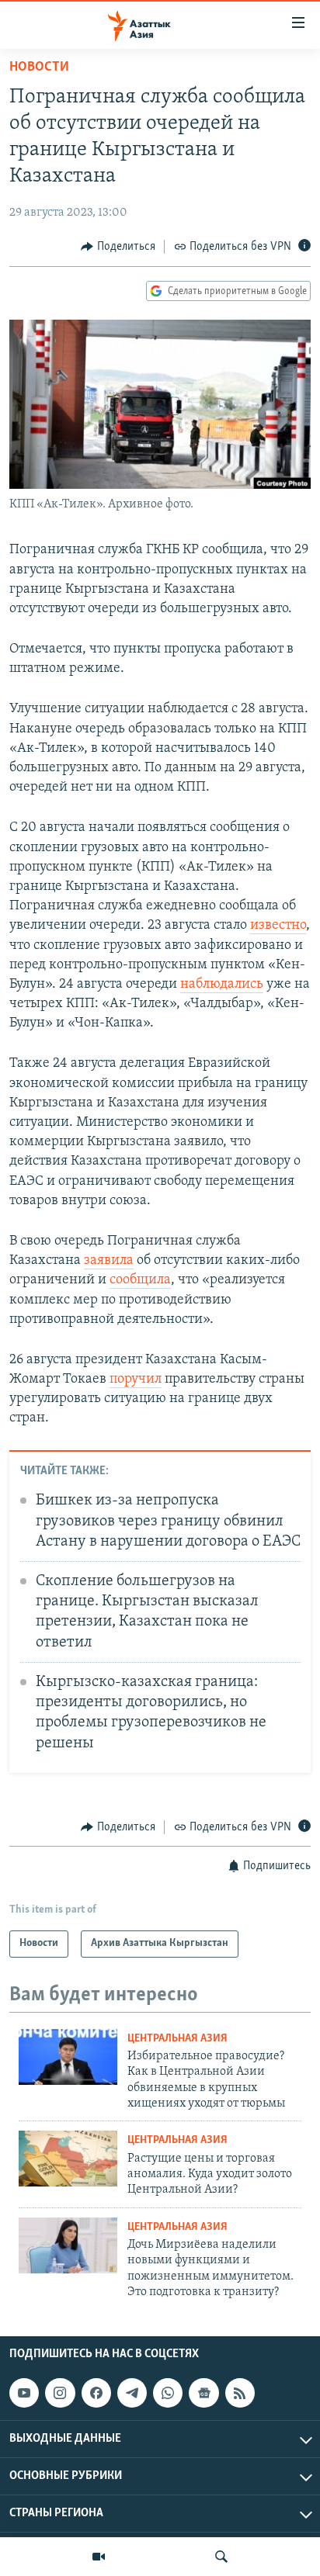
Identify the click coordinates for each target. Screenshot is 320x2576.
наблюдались (222, 985)
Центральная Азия (177, 2039)
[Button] (118, 247)
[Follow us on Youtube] (24, 2393)
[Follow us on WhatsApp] (168, 2393)
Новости (39, 68)
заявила (109, 1261)
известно (278, 926)
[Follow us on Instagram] (60, 2393)
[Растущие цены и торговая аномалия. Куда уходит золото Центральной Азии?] (68, 2159)
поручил (136, 1380)
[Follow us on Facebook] (96, 2393)
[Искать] (221, 2557)
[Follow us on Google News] (203, 2393)
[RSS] (240, 2393)
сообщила (140, 1280)
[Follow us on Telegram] (132, 2393)
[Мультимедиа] (99, 2557)
